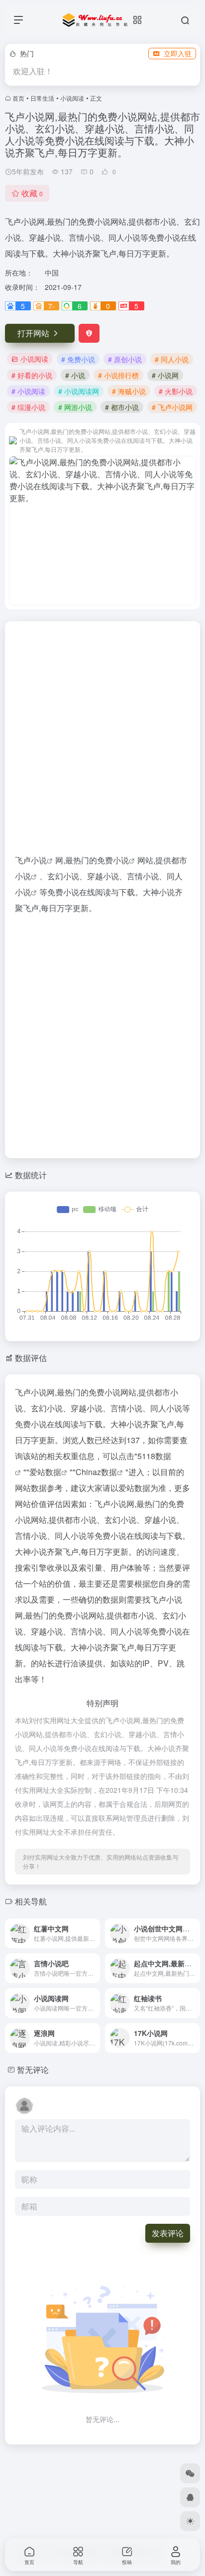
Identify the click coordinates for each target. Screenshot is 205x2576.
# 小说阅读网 (79, 391)
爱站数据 (45, 1472)
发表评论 (168, 2233)
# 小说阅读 (28, 391)
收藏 (32, 193)
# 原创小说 (125, 359)
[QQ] (190, 2497)
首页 (18, 98)
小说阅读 (72, 98)
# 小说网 (165, 375)
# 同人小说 (172, 359)
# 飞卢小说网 (172, 407)
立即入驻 (178, 53)
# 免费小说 (78, 359)
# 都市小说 (122, 407)
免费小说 (113, 860)
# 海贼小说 (129, 391)
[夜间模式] (190, 2521)
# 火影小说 (176, 391)
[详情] (95, 1933)
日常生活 (42, 98)
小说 (39, 860)
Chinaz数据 (96, 1472)
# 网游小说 (75, 407)
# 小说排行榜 (118, 375)
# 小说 (75, 375)
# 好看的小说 (32, 375)
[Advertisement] (102, 742)
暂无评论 (33, 2070)
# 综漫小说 (28, 407)
